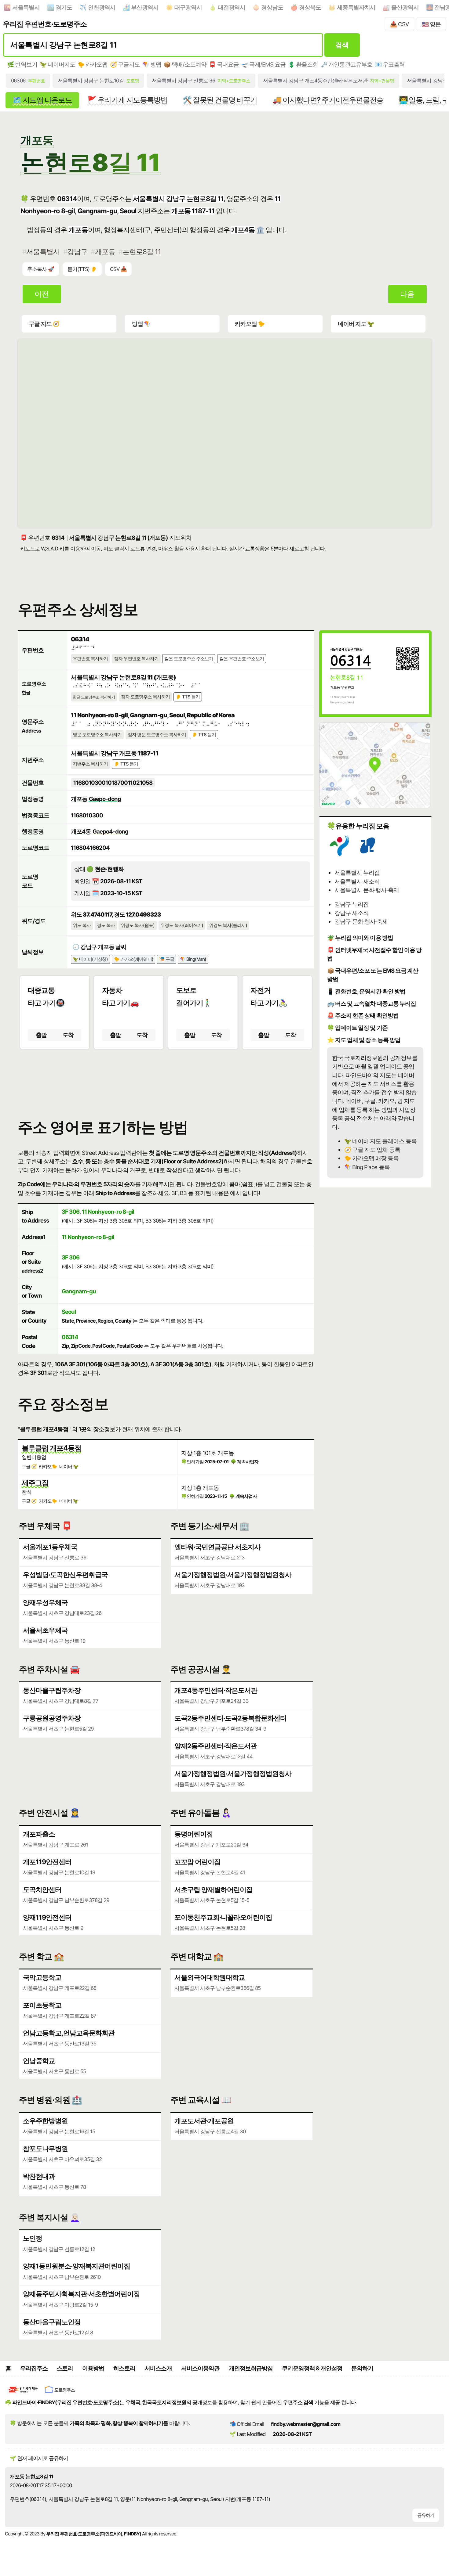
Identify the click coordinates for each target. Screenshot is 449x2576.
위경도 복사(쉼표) (138, 925)
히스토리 (124, 2368)
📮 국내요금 (224, 64)
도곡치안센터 (42, 1890)
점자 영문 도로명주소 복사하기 (157, 735)
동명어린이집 (194, 1834)
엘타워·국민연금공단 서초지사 (217, 1547)
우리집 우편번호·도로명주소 (45, 24)
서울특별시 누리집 (357, 873)
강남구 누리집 (352, 904)
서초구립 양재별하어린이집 (214, 1890)
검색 (342, 45)
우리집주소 (34, 2368)
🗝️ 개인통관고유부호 (346, 64)
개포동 (105, 252)
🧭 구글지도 (125, 64)
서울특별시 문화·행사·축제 (367, 890)
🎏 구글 (167, 959)
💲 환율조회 (303, 64)
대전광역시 (232, 7)
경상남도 (272, 7)
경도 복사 (106, 925)
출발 (41, 1035)
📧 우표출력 (390, 64)
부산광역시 (145, 7)
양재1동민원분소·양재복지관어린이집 (77, 2266)
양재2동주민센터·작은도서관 (216, 1746)
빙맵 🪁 (141, 324)
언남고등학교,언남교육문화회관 (69, 2033)
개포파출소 (39, 1834)
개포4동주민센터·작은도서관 (216, 1690)
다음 (407, 294)
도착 (68, 1035)
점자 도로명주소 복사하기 (145, 697)
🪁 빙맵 (152, 64)
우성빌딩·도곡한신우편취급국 (65, 1575)
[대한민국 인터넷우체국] (23, 2394)
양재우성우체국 (45, 1602)
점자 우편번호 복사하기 (136, 659)
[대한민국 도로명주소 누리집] (60, 2394)
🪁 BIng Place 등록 (367, 1167)
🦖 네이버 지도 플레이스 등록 (380, 1141)
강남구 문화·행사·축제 (361, 921)
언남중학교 (39, 2061)
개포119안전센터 (47, 1862)
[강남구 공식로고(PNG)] (368, 854)
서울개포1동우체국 (50, 1547)
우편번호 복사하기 (90, 659)
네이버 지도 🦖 (356, 324)
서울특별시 (26, 7)
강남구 (77, 252)
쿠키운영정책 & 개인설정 (312, 2368)
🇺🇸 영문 (431, 24)
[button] (166, 1079)
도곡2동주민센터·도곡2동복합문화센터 (230, 1718)
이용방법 (93, 2368)
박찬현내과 (39, 2176)
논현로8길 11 (142, 252)
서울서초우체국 (45, 1630)
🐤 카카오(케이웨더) (134, 959)
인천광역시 (102, 7)
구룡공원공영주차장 (52, 1718)
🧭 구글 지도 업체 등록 (372, 1150)
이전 (42, 294)
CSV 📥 (118, 269)
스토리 (65, 2368)
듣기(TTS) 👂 (82, 269)
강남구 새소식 (352, 913)
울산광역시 (405, 7)
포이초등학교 (42, 2005)
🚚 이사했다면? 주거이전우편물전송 (328, 100)
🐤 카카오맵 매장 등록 (371, 1158)
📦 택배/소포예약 (185, 64)
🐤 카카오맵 (93, 64)
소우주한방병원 (45, 2121)
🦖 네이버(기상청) (90, 959)
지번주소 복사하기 (90, 764)
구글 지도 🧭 (44, 324)
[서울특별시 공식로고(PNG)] (339, 854)
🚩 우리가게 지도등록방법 (127, 100)
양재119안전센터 (47, 1917)
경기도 (64, 7)
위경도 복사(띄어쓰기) (182, 925)
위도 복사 (82, 925)
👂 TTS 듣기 (188, 697)
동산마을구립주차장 (52, 1690)
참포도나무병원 (45, 2149)
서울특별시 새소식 (357, 881)
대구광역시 (188, 7)
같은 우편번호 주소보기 (242, 659)
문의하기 (362, 2368)
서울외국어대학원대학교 (210, 1977)
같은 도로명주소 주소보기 (189, 659)
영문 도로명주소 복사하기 (97, 735)
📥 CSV (400, 24)
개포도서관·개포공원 (204, 2121)
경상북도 (310, 7)
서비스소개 (158, 2368)
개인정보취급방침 (251, 2368)
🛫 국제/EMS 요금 (263, 64)
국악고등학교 (42, 1977)
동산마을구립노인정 (52, 2322)
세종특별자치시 (356, 7)
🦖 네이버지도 (57, 64)
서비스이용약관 (200, 2368)
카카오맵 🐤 (250, 324)
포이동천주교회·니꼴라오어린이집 (223, 1917)
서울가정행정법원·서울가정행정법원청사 (233, 1575)
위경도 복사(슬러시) (228, 925)
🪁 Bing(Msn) (193, 959)
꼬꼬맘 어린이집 (197, 1862)
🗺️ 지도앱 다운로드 (42, 100)
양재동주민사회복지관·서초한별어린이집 (81, 2294)
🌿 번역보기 (22, 64)
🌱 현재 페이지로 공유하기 (39, 2458)
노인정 (33, 2238)
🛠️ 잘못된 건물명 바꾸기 (220, 100)
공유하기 (426, 2515)
